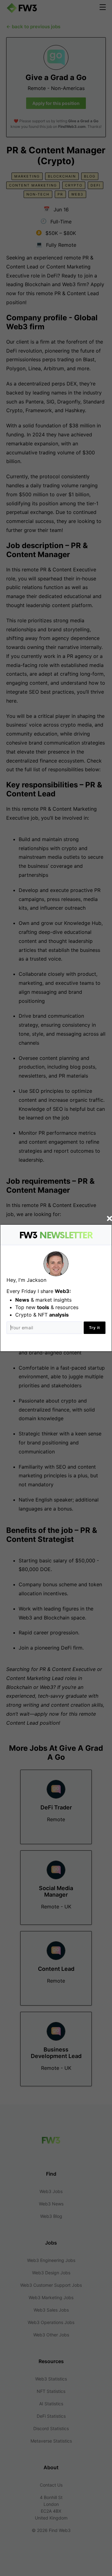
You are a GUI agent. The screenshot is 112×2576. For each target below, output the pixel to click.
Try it (95, 1328)
